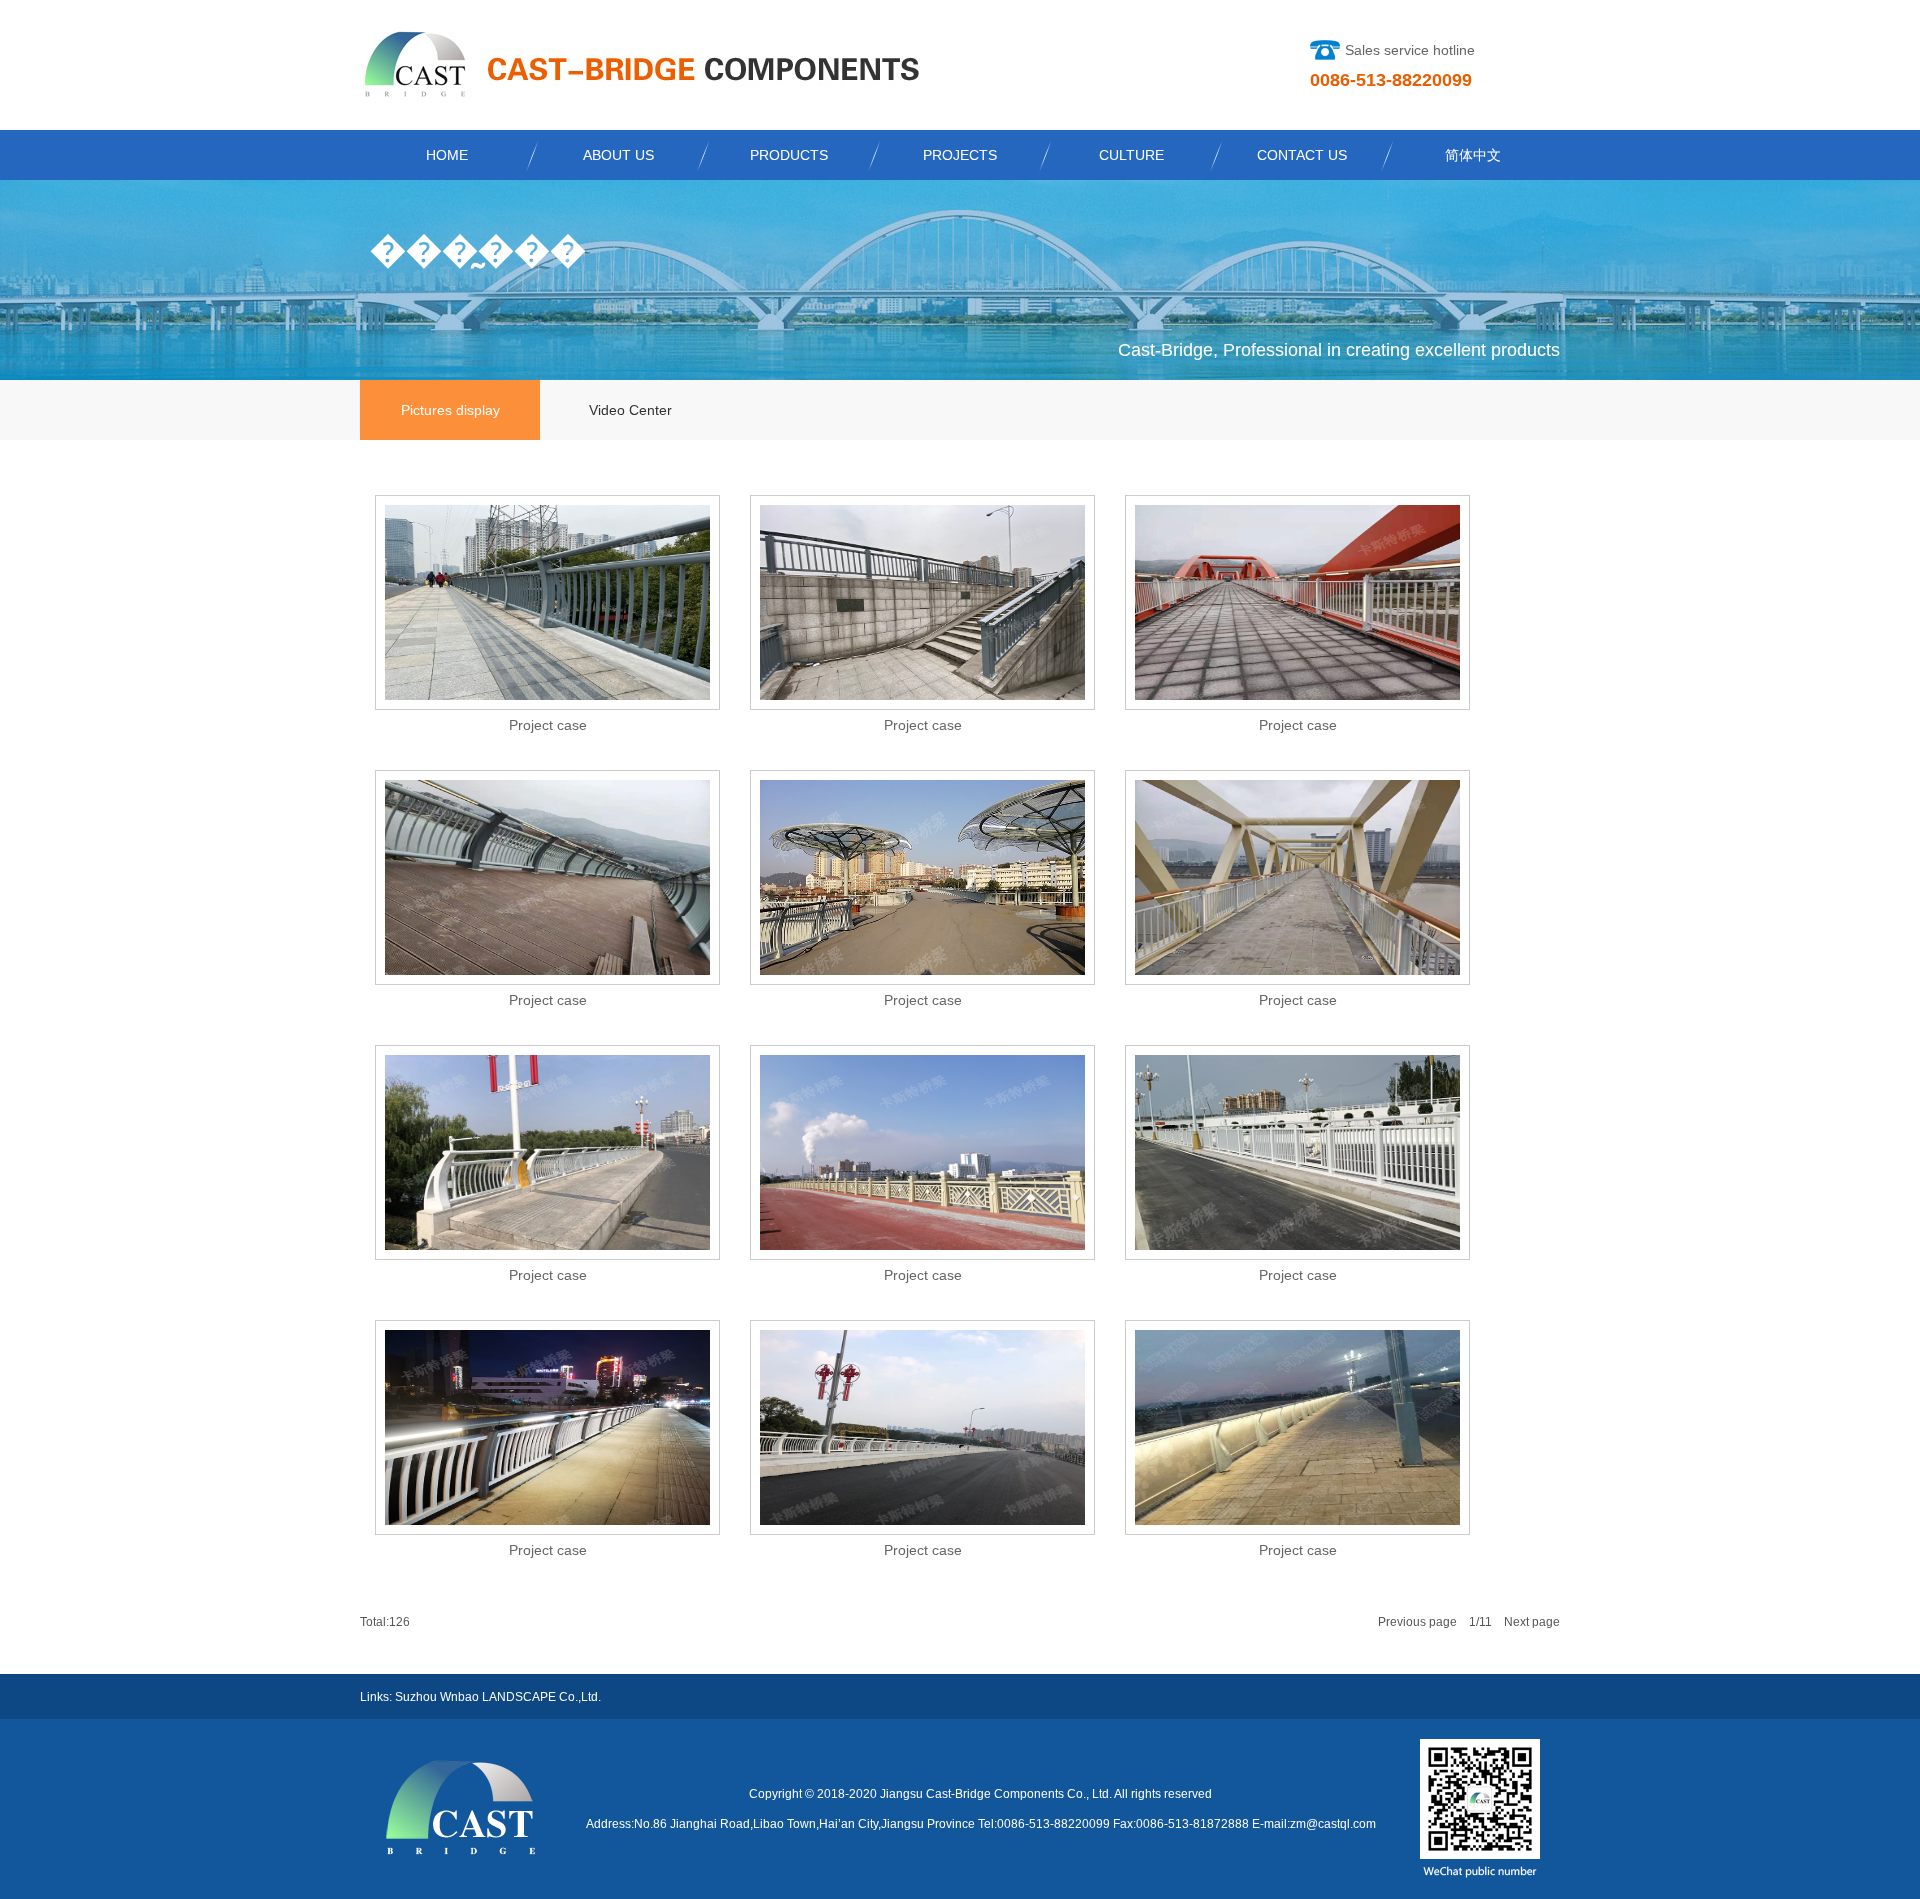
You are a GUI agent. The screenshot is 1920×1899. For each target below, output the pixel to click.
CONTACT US (1302, 155)
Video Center (630, 410)
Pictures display (450, 410)
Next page (1532, 1622)
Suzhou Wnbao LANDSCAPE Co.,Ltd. (498, 1697)
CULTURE (1131, 155)
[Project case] (547, 694)
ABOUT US (618, 155)
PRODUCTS (789, 155)
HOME (447, 155)
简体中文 (1473, 155)
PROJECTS (960, 155)
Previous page (1417, 1622)
